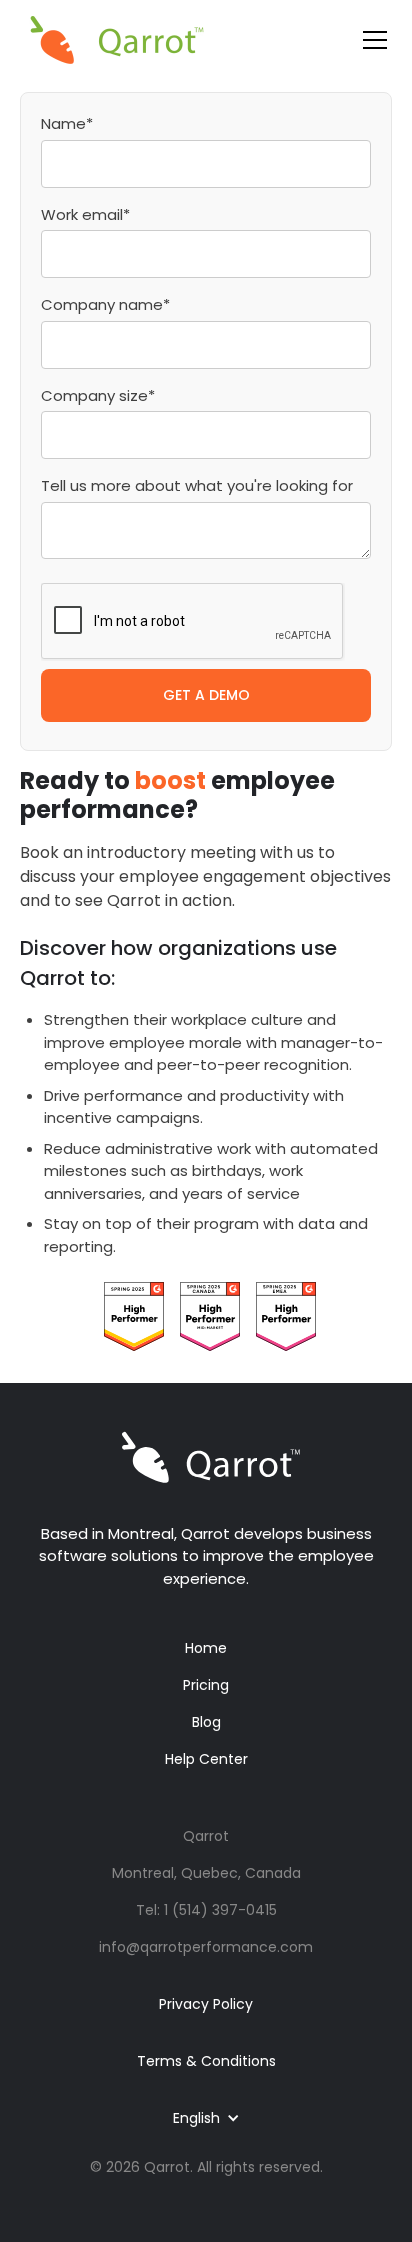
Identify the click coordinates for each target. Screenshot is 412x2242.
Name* (67, 123)
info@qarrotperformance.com (206, 1947)
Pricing (206, 1685)
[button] (371, 40)
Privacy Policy (206, 2004)
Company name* (105, 304)
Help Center (206, 1759)
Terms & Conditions (206, 2061)
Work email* (85, 214)
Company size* (98, 395)
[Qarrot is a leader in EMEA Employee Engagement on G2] (286, 1315)
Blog (206, 1722)
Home (206, 1648)
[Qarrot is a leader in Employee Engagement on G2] (134, 1315)
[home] (117, 40)
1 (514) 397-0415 (220, 1910)
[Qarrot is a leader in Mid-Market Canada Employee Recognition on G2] (210, 1315)
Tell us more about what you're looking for (197, 485)
